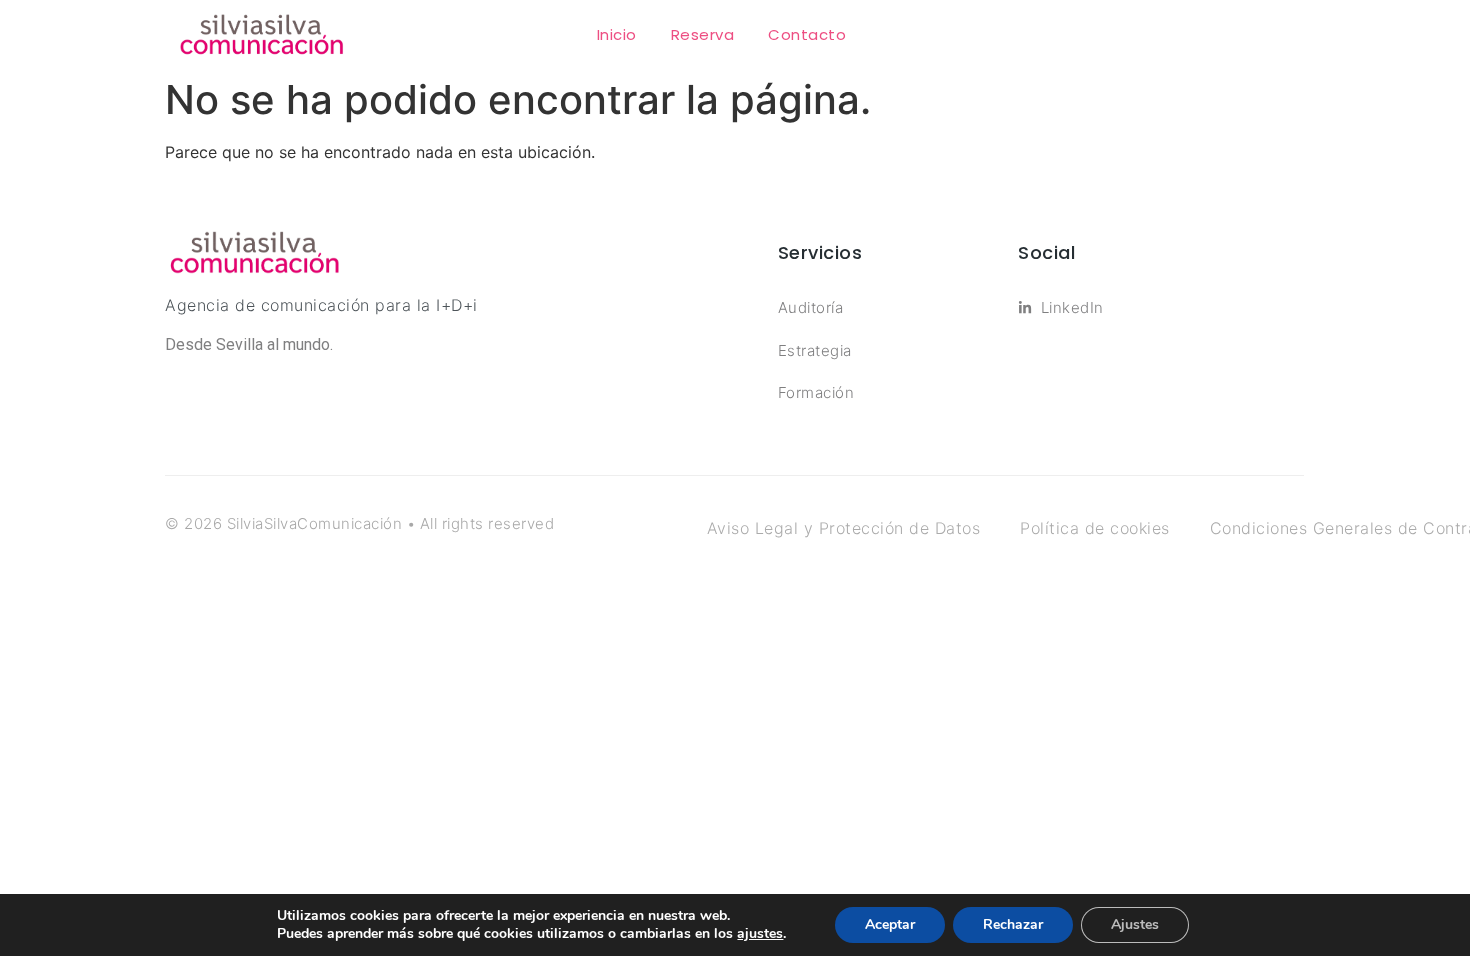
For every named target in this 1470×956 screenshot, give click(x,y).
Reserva (703, 34)
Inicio (617, 34)
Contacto (807, 34)
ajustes (760, 934)
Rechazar (1013, 924)
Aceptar (890, 924)
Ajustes (1135, 924)
